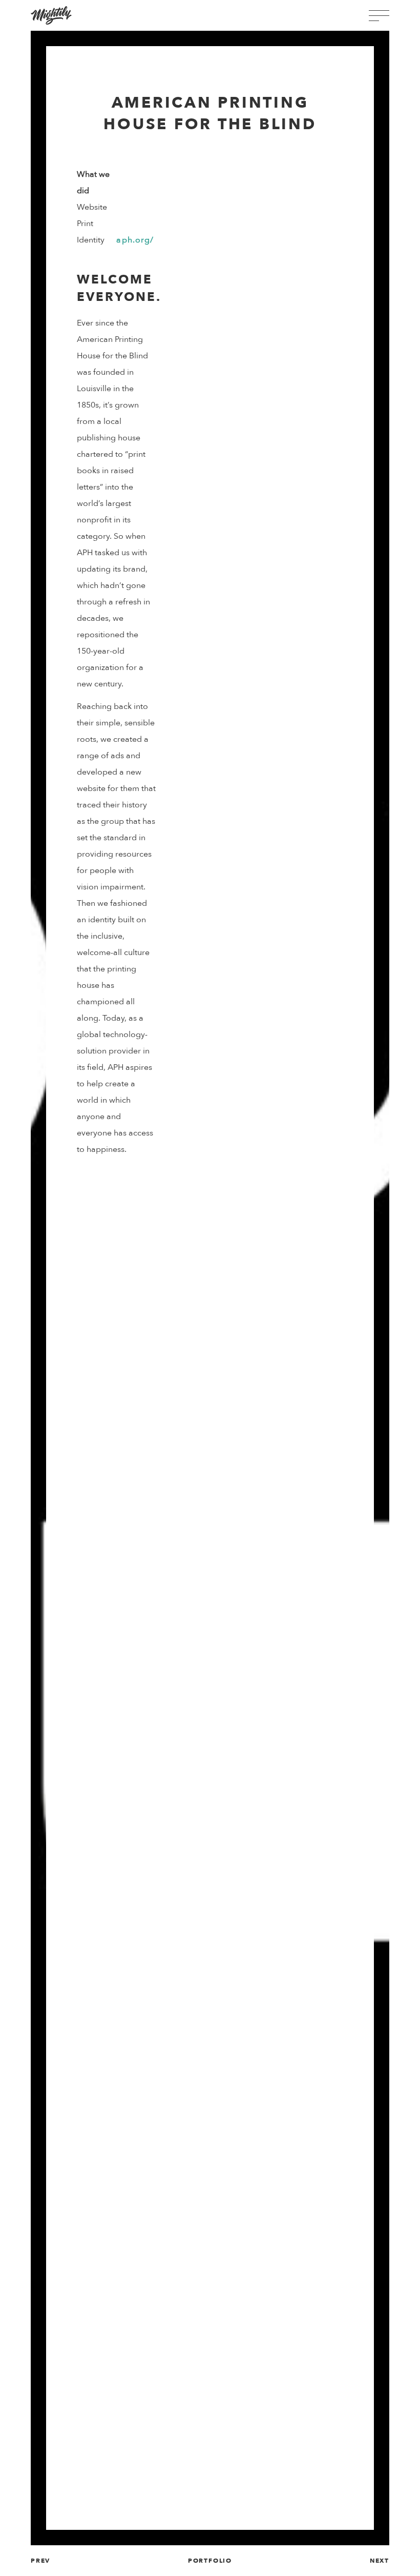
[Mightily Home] (51, 15)
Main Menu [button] (379, 16)
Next (380, 2561)
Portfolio (210, 2561)
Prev (40, 2561)
